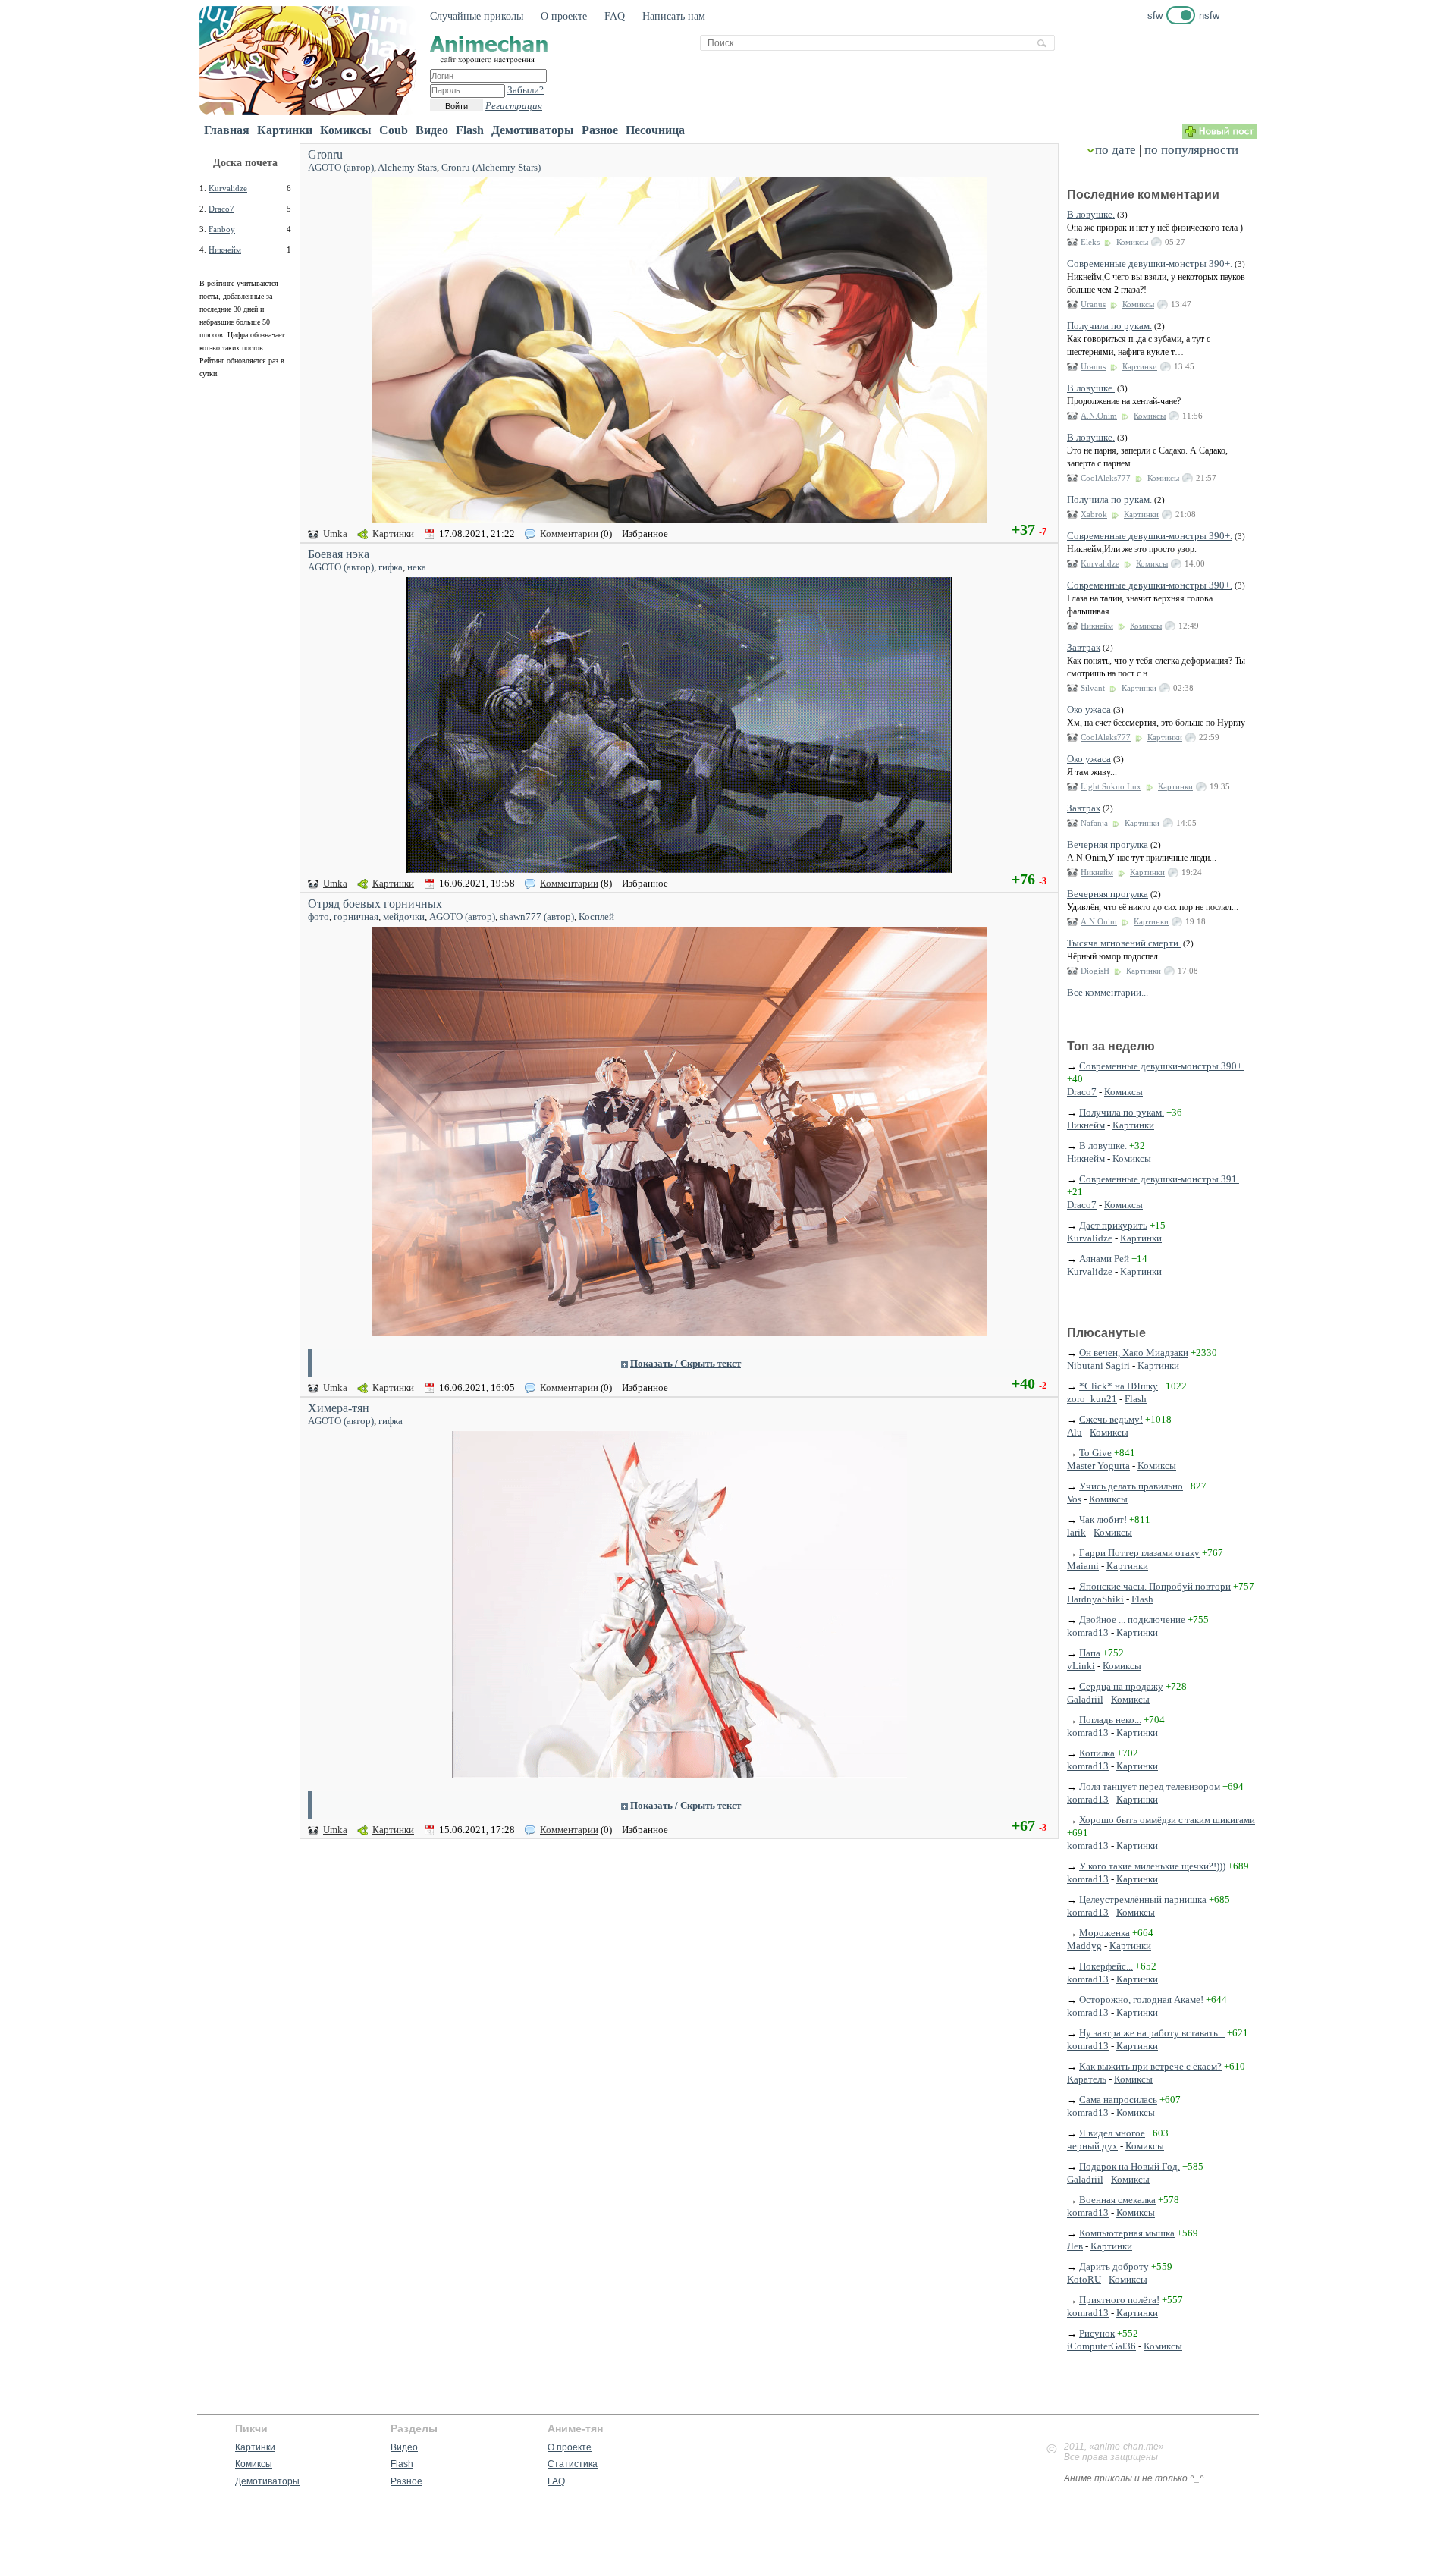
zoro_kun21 (1092, 1399)
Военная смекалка (1117, 2200)
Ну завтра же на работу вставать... (1152, 2033)
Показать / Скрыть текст (686, 1363)
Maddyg (1084, 1946)
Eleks (1090, 242)
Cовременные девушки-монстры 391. (1159, 1179)
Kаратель (1087, 2079)
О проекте (564, 16)
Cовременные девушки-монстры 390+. (1150, 264)
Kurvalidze (228, 188)
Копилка (1097, 1753)
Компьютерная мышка (1127, 2233)
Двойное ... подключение (1132, 1620)
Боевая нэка (339, 554)
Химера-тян (339, 1408)
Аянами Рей (1104, 1259)
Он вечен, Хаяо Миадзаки (1134, 1353)
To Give (1095, 1453)
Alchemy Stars (407, 167)
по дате (1116, 150)
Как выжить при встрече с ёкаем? (1150, 2066)
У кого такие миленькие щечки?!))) (1152, 1866)
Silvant (1093, 688)
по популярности (1191, 150)
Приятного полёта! (1119, 2300)
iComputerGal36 (1101, 2346)
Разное (600, 130)
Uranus (1093, 304)
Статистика (573, 2464)
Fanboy (222, 229)
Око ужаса (1089, 709)
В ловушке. (1091, 214)
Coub (394, 130)
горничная (356, 917)
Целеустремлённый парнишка (1143, 1899)
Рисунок (1097, 2333)
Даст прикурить (1113, 1225)
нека (417, 567)
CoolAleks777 (1106, 478)
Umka (335, 534)
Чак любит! (1103, 1519)
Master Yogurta (1098, 1466)
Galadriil (1085, 1699)
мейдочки (404, 917)
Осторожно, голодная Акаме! (1141, 1999)
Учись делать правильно (1131, 1486)
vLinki (1081, 1666)
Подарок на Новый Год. (1130, 2166)
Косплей (596, 917)
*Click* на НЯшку (1119, 1386)
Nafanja (1094, 823)
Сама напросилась (1118, 2100)
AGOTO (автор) (341, 167)
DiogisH (1095, 971)
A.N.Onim (1099, 416)
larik (1076, 1532)
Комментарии (569, 534)
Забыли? (526, 90)
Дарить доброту (1114, 2266)
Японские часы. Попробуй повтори (1155, 1586)
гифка (391, 567)
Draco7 (221, 209)
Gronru (325, 154)
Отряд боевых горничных (375, 904)
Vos (1074, 1499)
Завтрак (1084, 647)
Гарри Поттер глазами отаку (1139, 1553)
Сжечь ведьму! (1111, 1419)
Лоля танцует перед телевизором (1150, 1786)
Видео (432, 130)
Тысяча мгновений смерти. (1124, 943)
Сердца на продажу (1121, 1686)
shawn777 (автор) (537, 917)
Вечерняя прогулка (1108, 844)
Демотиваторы (533, 130)
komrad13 (1088, 1632)
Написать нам (674, 16)
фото (318, 917)
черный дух (1092, 2146)
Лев (1075, 2246)
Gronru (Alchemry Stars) (491, 167)
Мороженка (1105, 1933)
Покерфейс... (1106, 1966)
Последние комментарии (1143, 195)
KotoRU (1084, 2279)
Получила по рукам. (1109, 326)
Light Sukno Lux (1111, 786)
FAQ (615, 16)
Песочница (655, 130)
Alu (1075, 1432)
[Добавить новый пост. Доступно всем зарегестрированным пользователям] (1219, 135)
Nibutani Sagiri (1098, 1365)
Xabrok (1094, 514)
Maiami (1083, 1566)
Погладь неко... (1110, 1720)
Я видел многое (1112, 2133)
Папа (1090, 1653)
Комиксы (346, 130)
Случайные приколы (477, 16)
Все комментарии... (1108, 992)
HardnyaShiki (1095, 1599)
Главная (227, 130)
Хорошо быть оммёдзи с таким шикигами (1167, 1820)
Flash (470, 130)
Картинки (285, 130)
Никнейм (225, 250)
